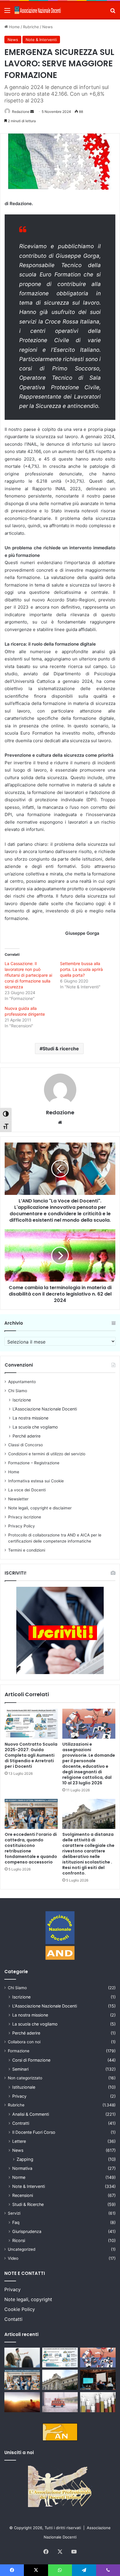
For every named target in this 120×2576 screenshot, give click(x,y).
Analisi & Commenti (31, 2114)
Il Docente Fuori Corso (34, 2132)
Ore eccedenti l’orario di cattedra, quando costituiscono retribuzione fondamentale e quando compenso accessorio (31, 1848)
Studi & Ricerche (28, 2204)
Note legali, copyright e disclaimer (40, 1508)
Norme (19, 2177)
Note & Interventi (41, 40)
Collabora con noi (24, 2042)
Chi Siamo (18, 1391)
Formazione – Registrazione (34, 1463)
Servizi (14, 2213)
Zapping (25, 2159)
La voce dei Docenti (27, 1490)
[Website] (60, 1122)
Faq (16, 2222)
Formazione (19, 2051)
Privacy (19, 2096)
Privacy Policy (22, 1526)
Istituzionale (24, 2087)
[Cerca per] (113, 12)
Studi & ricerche (61, 1049)
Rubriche (31, 27)
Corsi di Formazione (31, 2060)
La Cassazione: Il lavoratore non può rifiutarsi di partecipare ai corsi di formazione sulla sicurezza (28, 975)
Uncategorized (22, 2249)
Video (13, 2258)
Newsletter (18, 1499)
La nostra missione (30, 1418)
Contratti (21, 2123)
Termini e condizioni (27, 1550)
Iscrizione (22, 1400)
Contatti (13, 2319)
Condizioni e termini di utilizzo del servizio (47, 1454)
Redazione (21, 112)
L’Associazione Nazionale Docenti (45, 1409)
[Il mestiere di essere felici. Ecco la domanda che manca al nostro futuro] (22, 2402)
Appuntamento (22, 1382)
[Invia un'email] (32, 112)
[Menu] (7, 12)
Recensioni (23, 2195)
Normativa (22, 2168)
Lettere (19, 2141)
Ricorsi (19, 2240)
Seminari (20, 2069)
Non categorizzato (25, 2078)
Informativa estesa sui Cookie (36, 1481)
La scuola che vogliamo (35, 1427)
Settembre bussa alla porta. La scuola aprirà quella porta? (81, 969)
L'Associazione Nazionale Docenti (45, 2006)
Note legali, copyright (28, 2299)
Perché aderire (27, 1436)
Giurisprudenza (27, 2231)
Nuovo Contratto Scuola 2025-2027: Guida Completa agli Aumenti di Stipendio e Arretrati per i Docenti (31, 1755)
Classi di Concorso (25, 1445)
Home (14, 27)
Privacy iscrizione (25, 1517)
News (47, 27)
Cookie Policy (20, 2309)
